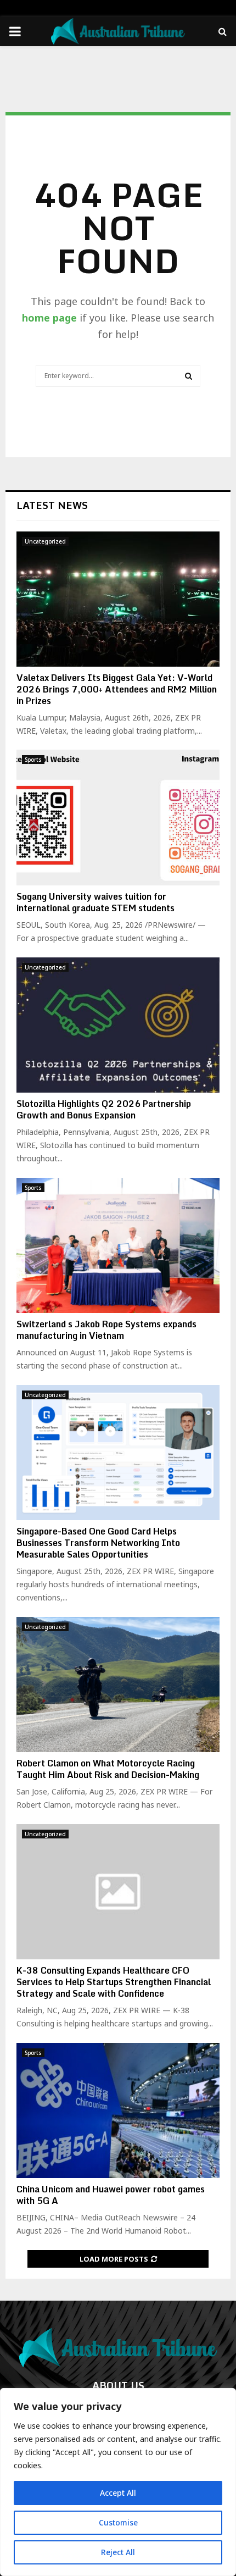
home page (49, 318)
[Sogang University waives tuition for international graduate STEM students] (118, 818)
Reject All (118, 2552)
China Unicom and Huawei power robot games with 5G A (111, 2195)
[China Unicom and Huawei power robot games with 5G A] (118, 2111)
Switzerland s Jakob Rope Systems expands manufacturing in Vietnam (106, 1330)
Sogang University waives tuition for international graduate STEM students (95, 902)
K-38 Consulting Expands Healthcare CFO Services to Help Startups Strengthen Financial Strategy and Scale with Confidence (114, 1982)
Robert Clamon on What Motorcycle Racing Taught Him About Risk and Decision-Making (108, 1769)
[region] (118, 2482)
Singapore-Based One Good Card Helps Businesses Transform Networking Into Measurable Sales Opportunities (98, 1543)
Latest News (52, 505)
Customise (118, 2522)
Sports (33, 760)
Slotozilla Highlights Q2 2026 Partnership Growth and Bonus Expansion (104, 1109)
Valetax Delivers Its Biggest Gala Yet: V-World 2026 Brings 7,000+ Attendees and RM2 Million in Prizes (117, 689)
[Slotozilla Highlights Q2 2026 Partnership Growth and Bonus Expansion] (118, 1025)
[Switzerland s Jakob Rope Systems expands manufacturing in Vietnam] (118, 1246)
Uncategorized (45, 541)
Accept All (118, 2493)
